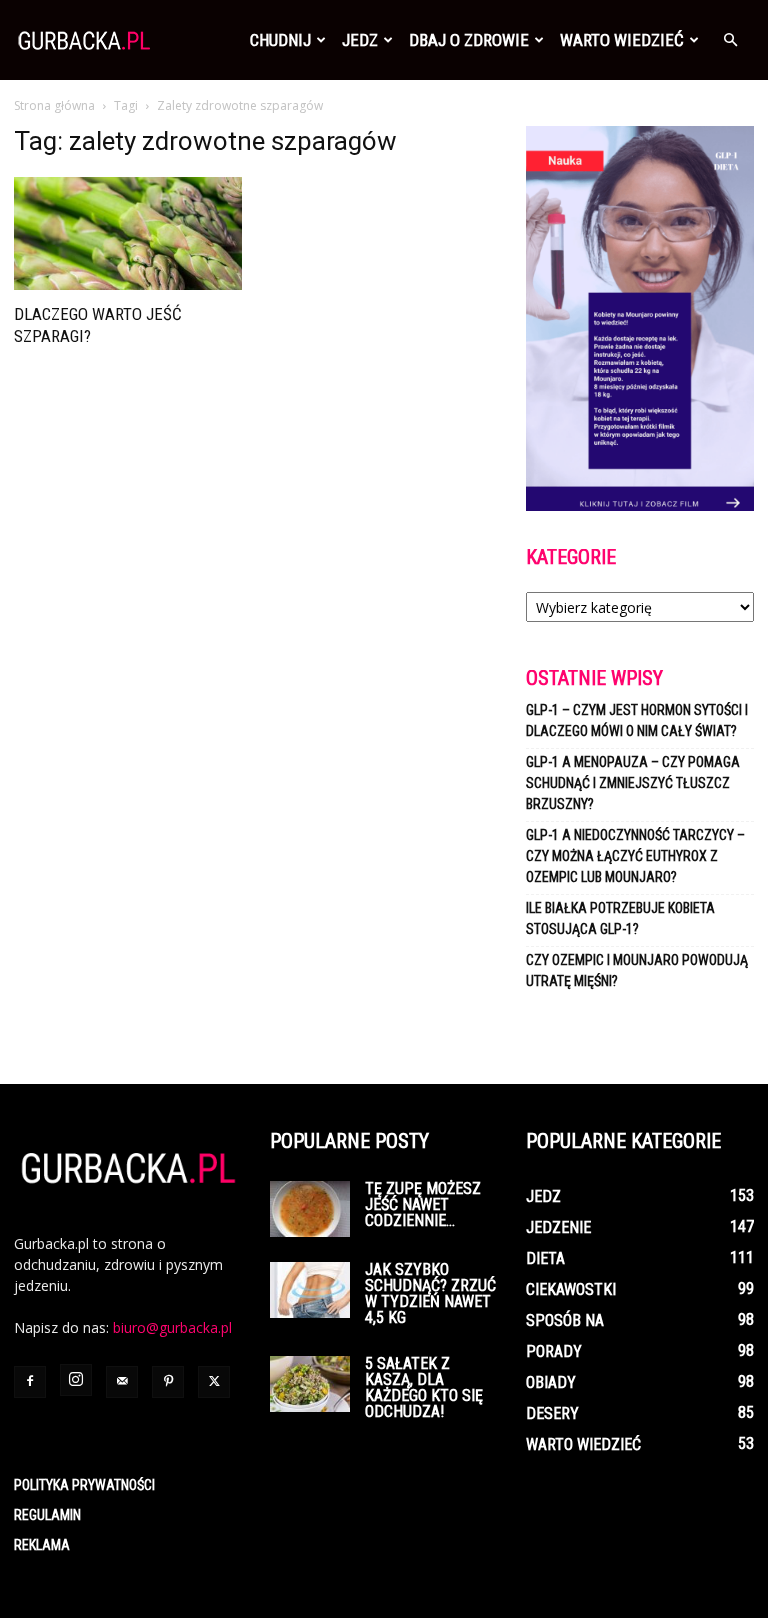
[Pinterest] (168, 1382)
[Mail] (122, 1382)
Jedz (360, 40)
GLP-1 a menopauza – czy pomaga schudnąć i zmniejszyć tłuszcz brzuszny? (633, 783)
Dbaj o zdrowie (469, 40)
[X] (214, 1382)
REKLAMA (42, 1545)
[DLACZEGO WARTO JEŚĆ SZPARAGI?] (128, 233)
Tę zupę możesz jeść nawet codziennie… (423, 1204)
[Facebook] (30, 1382)
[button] (730, 40)
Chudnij (280, 40)
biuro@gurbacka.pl (172, 1327)
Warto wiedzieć (622, 40)
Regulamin (47, 1515)
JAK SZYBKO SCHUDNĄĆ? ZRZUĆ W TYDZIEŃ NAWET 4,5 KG (430, 1293)
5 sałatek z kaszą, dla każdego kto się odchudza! (424, 1387)
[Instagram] (76, 1380)
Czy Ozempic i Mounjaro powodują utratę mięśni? (637, 970)
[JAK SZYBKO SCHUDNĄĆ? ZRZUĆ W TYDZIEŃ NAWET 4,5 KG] (310, 1290)
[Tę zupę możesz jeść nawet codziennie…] (310, 1209)
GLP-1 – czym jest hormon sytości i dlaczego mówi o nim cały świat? (637, 720)
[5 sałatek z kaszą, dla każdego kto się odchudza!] (310, 1384)
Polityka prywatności (84, 1485)
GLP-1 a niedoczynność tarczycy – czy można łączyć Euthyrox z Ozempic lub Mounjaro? (635, 856)
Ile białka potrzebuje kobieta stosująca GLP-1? (620, 918)
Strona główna (54, 105)
